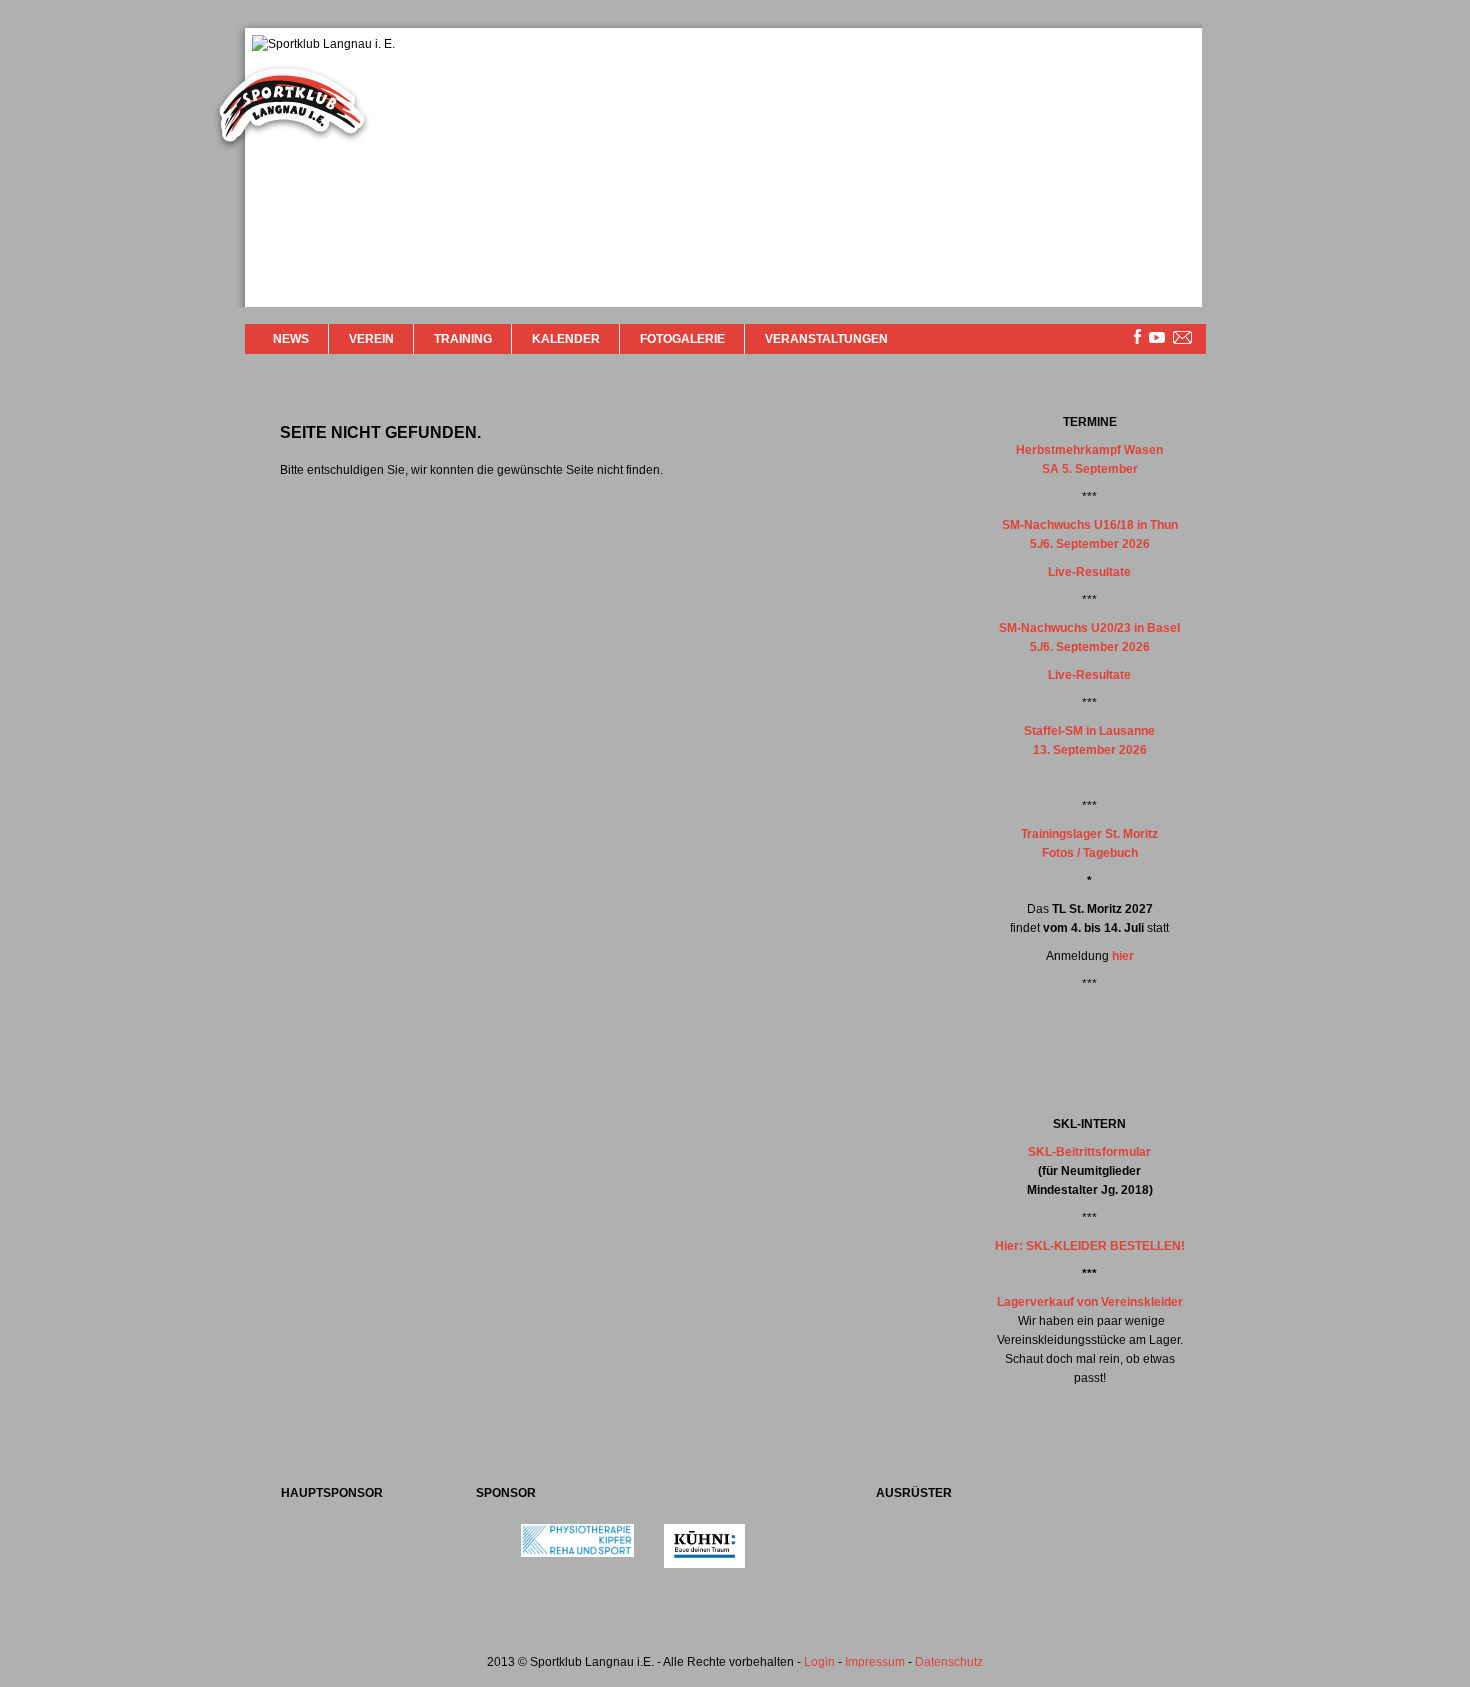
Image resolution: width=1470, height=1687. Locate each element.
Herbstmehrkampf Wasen (1089, 450)
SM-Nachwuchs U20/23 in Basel (1089, 628)
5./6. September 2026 (1090, 544)
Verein (371, 339)
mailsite (1183, 338)
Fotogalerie (682, 339)
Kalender (566, 339)
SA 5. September (1090, 469)
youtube (1157, 337)
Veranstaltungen (826, 339)
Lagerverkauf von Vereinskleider (1090, 1302)
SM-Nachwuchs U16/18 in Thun (1090, 525)
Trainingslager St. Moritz (1089, 834)
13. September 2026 (1090, 750)
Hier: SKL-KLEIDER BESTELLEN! (1090, 1246)
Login (819, 1662)
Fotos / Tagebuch (1090, 853)
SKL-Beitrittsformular (1089, 1152)
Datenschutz (949, 1662)
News (291, 339)
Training (463, 339)
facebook (1137, 336)
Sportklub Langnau (292, 108)
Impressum (875, 1662)
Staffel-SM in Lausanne (1089, 731)
